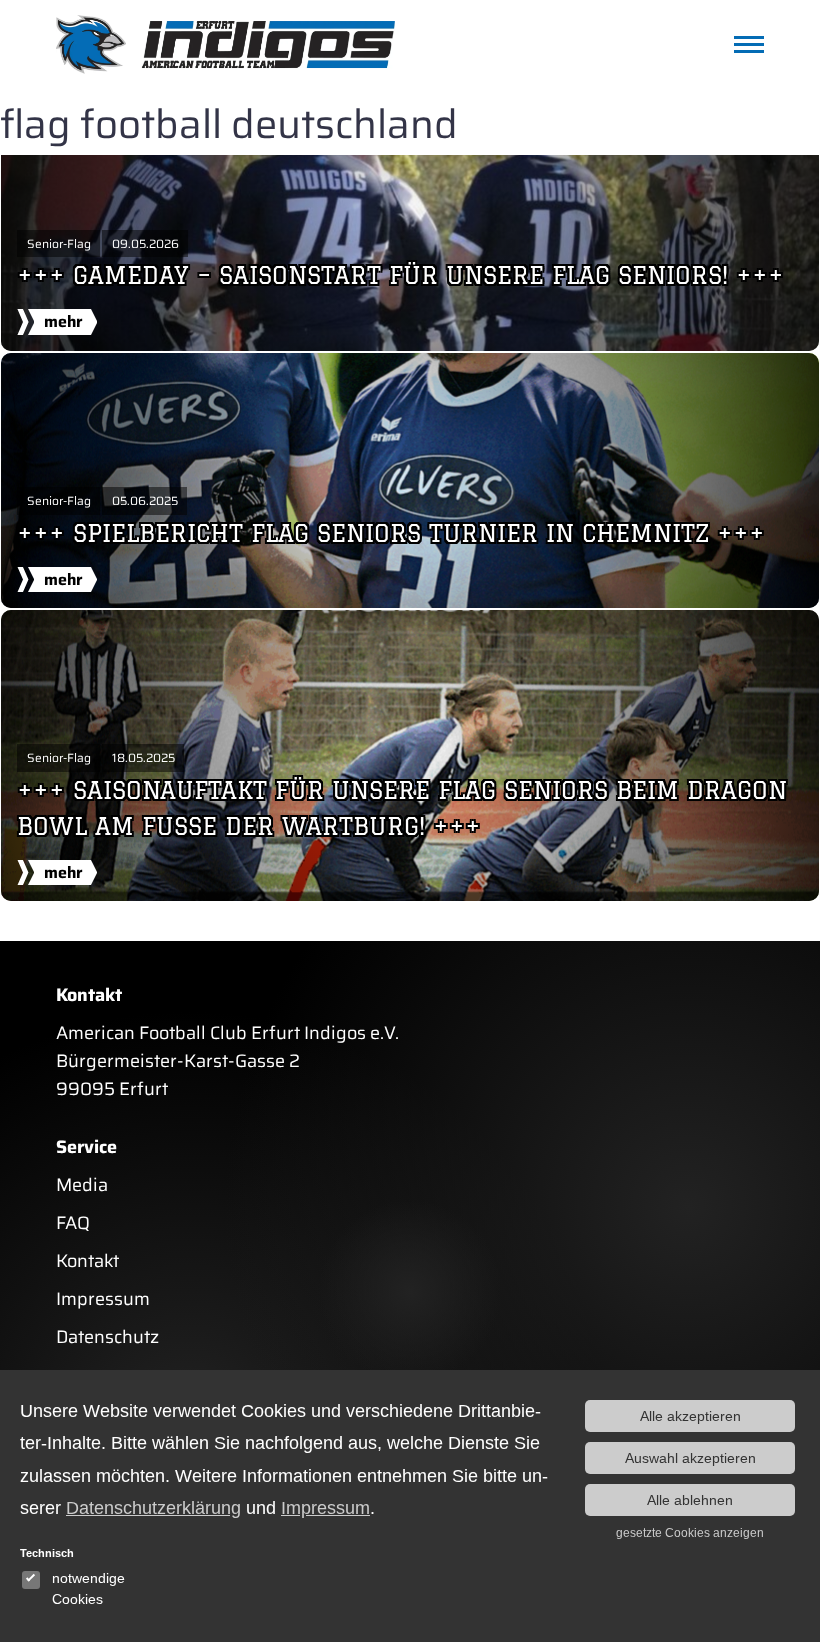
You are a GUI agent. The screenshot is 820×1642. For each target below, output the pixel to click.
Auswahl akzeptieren (690, 1458)
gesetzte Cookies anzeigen (690, 1533)
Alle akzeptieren (690, 1416)
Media (82, 1185)
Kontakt (87, 1261)
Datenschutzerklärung (153, 1508)
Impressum (103, 1299)
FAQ (73, 1223)
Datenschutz (107, 1337)
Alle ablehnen (690, 1500)
